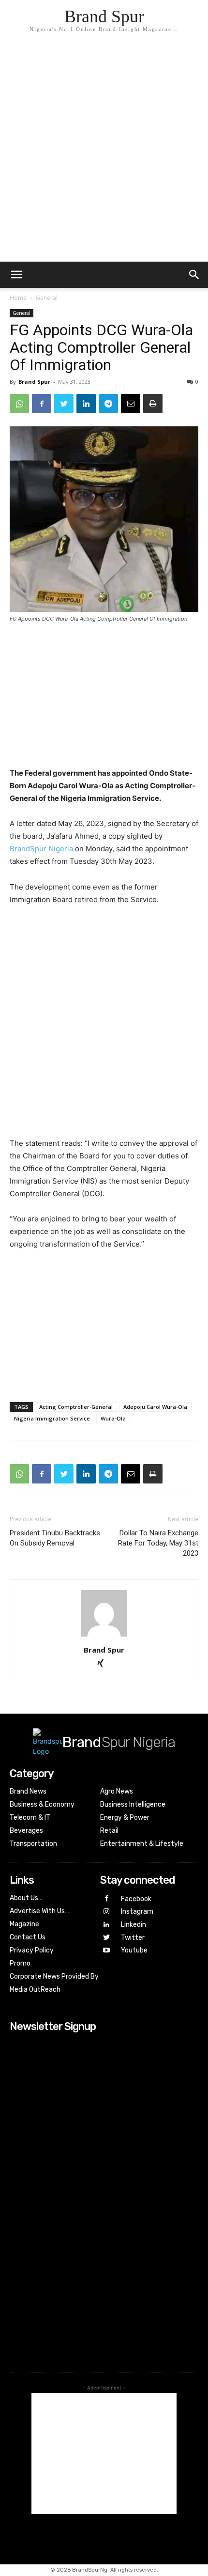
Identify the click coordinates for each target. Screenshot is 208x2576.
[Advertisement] (104, 153)
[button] (194, 275)
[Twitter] (64, 404)
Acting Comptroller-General (76, 1407)
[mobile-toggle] (16, 275)
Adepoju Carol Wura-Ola (155, 1407)
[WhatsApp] (19, 404)
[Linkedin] (86, 404)
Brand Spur (34, 382)
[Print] (153, 404)
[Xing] (104, 1664)
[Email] (131, 404)
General (47, 298)
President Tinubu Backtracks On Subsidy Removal (55, 1538)
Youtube (134, 1950)
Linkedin (134, 1925)
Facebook (136, 1899)
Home (18, 298)
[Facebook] (42, 404)
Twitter (133, 1938)
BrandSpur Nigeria (41, 849)
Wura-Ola (113, 1418)
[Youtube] (107, 1951)
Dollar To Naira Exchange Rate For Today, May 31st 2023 (158, 1543)
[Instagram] (107, 1912)
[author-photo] (104, 1636)
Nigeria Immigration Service (52, 1418)
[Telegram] (108, 404)
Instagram (137, 1912)
